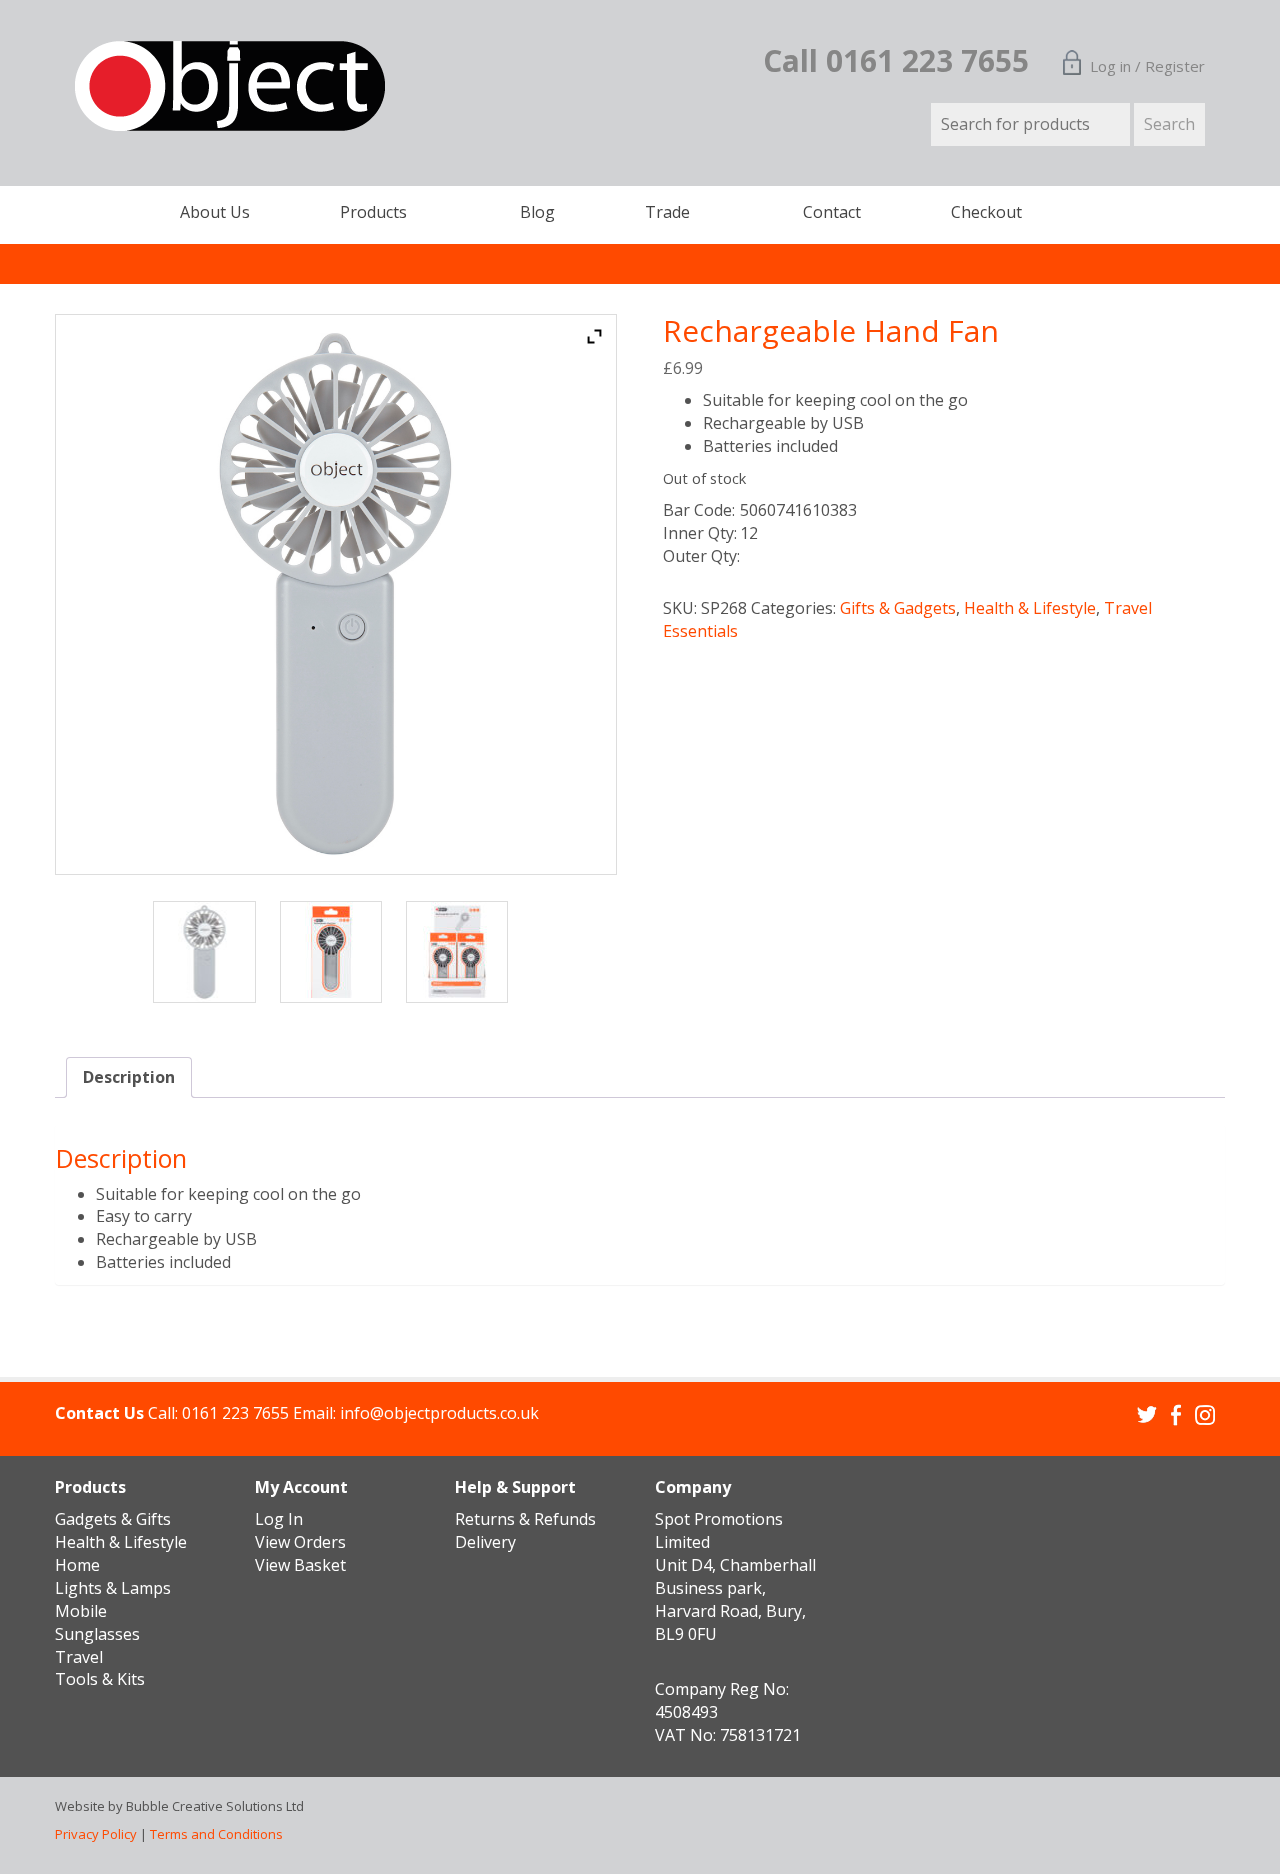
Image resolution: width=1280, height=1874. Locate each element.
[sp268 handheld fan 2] (336, 952)
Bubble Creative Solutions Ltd (215, 1806)
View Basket (300, 1565)
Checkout (986, 212)
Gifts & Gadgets (898, 608)
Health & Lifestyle (1030, 608)
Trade (667, 212)
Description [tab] (129, 1077)
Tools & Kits (100, 1679)
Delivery (485, 1542)
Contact (832, 212)
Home (77, 1565)
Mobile (81, 1611)
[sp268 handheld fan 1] (462, 952)
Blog (537, 212)
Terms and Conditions (216, 1834)
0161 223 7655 (235, 1413)
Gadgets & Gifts (113, 1519)
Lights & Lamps (113, 1588)
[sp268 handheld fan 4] (209, 952)
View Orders (300, 1542)
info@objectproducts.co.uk (439, 1413)
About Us (215, 212)
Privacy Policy (96, 1834)
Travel (79, 1657)
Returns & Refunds (525, 1519)
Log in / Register (1147, 66)
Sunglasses (97, 1634)
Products (373, 212)
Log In (279, 1519)
